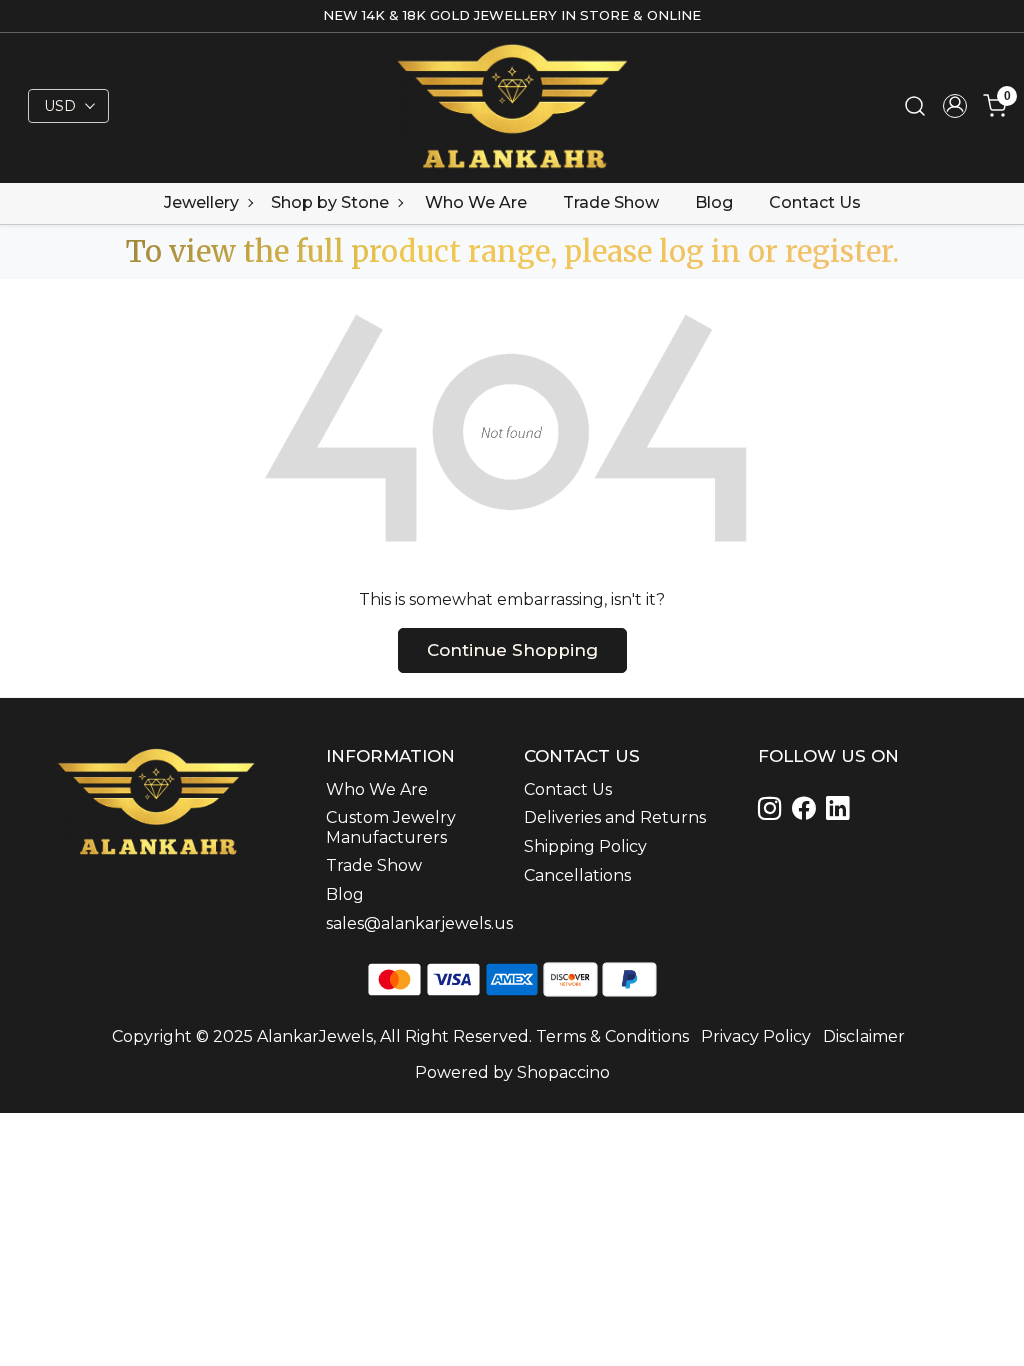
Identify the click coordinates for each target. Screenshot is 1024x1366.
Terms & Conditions (612, 1036)
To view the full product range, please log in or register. (512, 251)
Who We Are (476, 202)
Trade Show (611, 202)
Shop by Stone (330, 202)
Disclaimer (864, 1036)
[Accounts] (955, 106)
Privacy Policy (756, 1036)
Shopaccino (563, 1072)
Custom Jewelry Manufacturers (391, 827)
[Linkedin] (807, 811)
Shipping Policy (585, 846)
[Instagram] (773, 811)
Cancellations (577, 875)
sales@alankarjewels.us (413, 923)
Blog (714, 202)
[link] (915, 106)
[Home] (512, 105)
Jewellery (201, 202)
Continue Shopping (512, 650)
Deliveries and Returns (615, 817)
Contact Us (815, 202)
